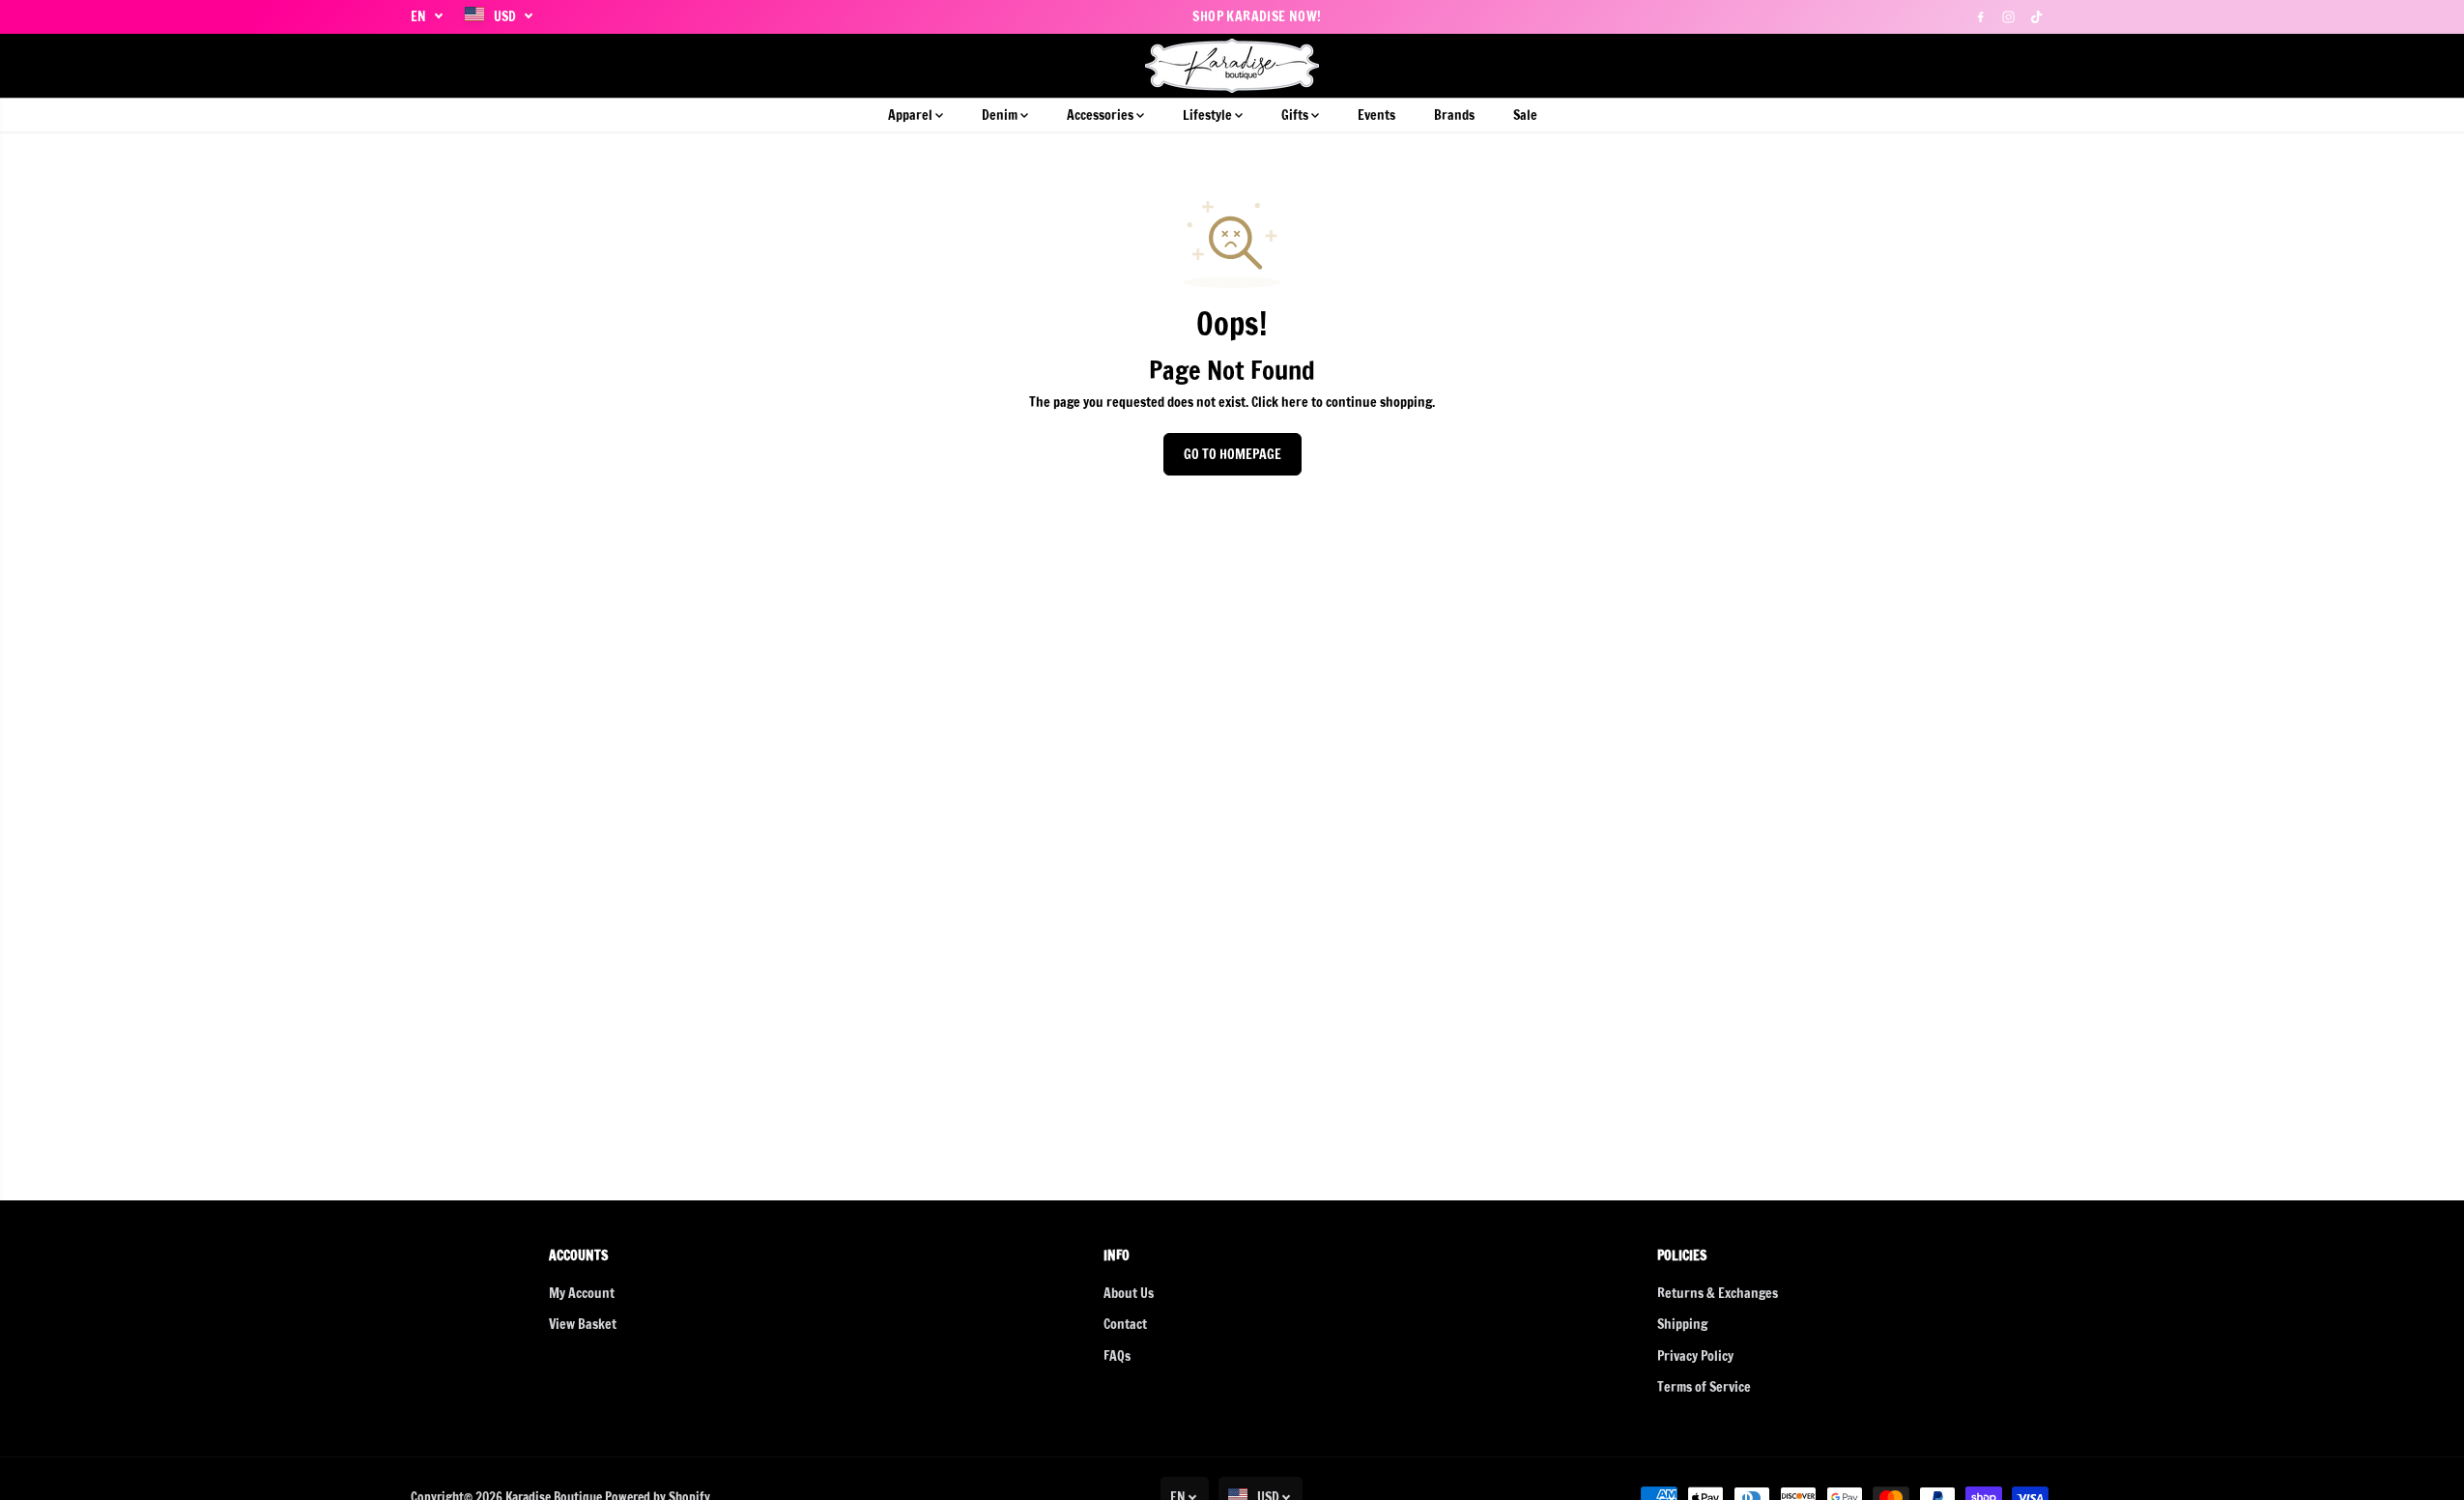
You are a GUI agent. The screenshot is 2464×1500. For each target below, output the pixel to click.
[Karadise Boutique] (1232, 66)
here (1295, 402)
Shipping (1682, 1324)
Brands (1454, 115)
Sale (1525, 115)
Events (1376, 115)
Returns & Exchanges (1718, 1293)
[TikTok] (2037, 16)
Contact (1125, 1324)
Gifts (1296, 115)
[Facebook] (1981, 16)
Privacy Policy (1695, 1356)
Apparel (912, 115)
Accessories (1102, 115)
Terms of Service (1704, 1387)
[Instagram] (2009, 16)
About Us (1129, 1293)
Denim (1001, 115)
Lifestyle (1209, 115)
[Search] (1973, 66)
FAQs (1117, 1356)
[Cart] (2039, 66)
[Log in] (2006, 66)
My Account (582, 1293)
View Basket (583, 1324)
